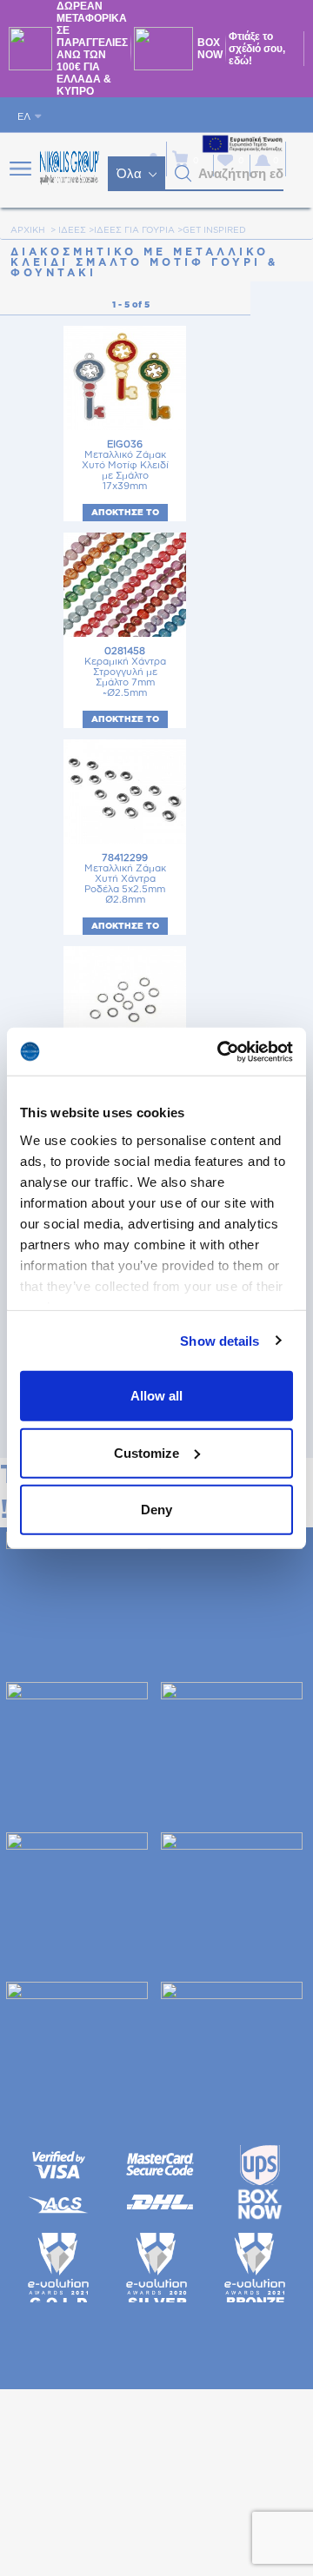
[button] (183, 174)
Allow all (156, 1396)
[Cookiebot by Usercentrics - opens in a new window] (221, 1051)
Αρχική (28, 230)
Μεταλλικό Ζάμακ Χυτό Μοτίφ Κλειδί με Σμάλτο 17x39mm (125, 465)
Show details (220, 1340)
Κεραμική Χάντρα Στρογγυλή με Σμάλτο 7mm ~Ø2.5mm (125, 672)
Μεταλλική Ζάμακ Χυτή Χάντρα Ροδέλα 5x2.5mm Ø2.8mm (125, 879)
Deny (156, 1510)
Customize (147, 1452)
